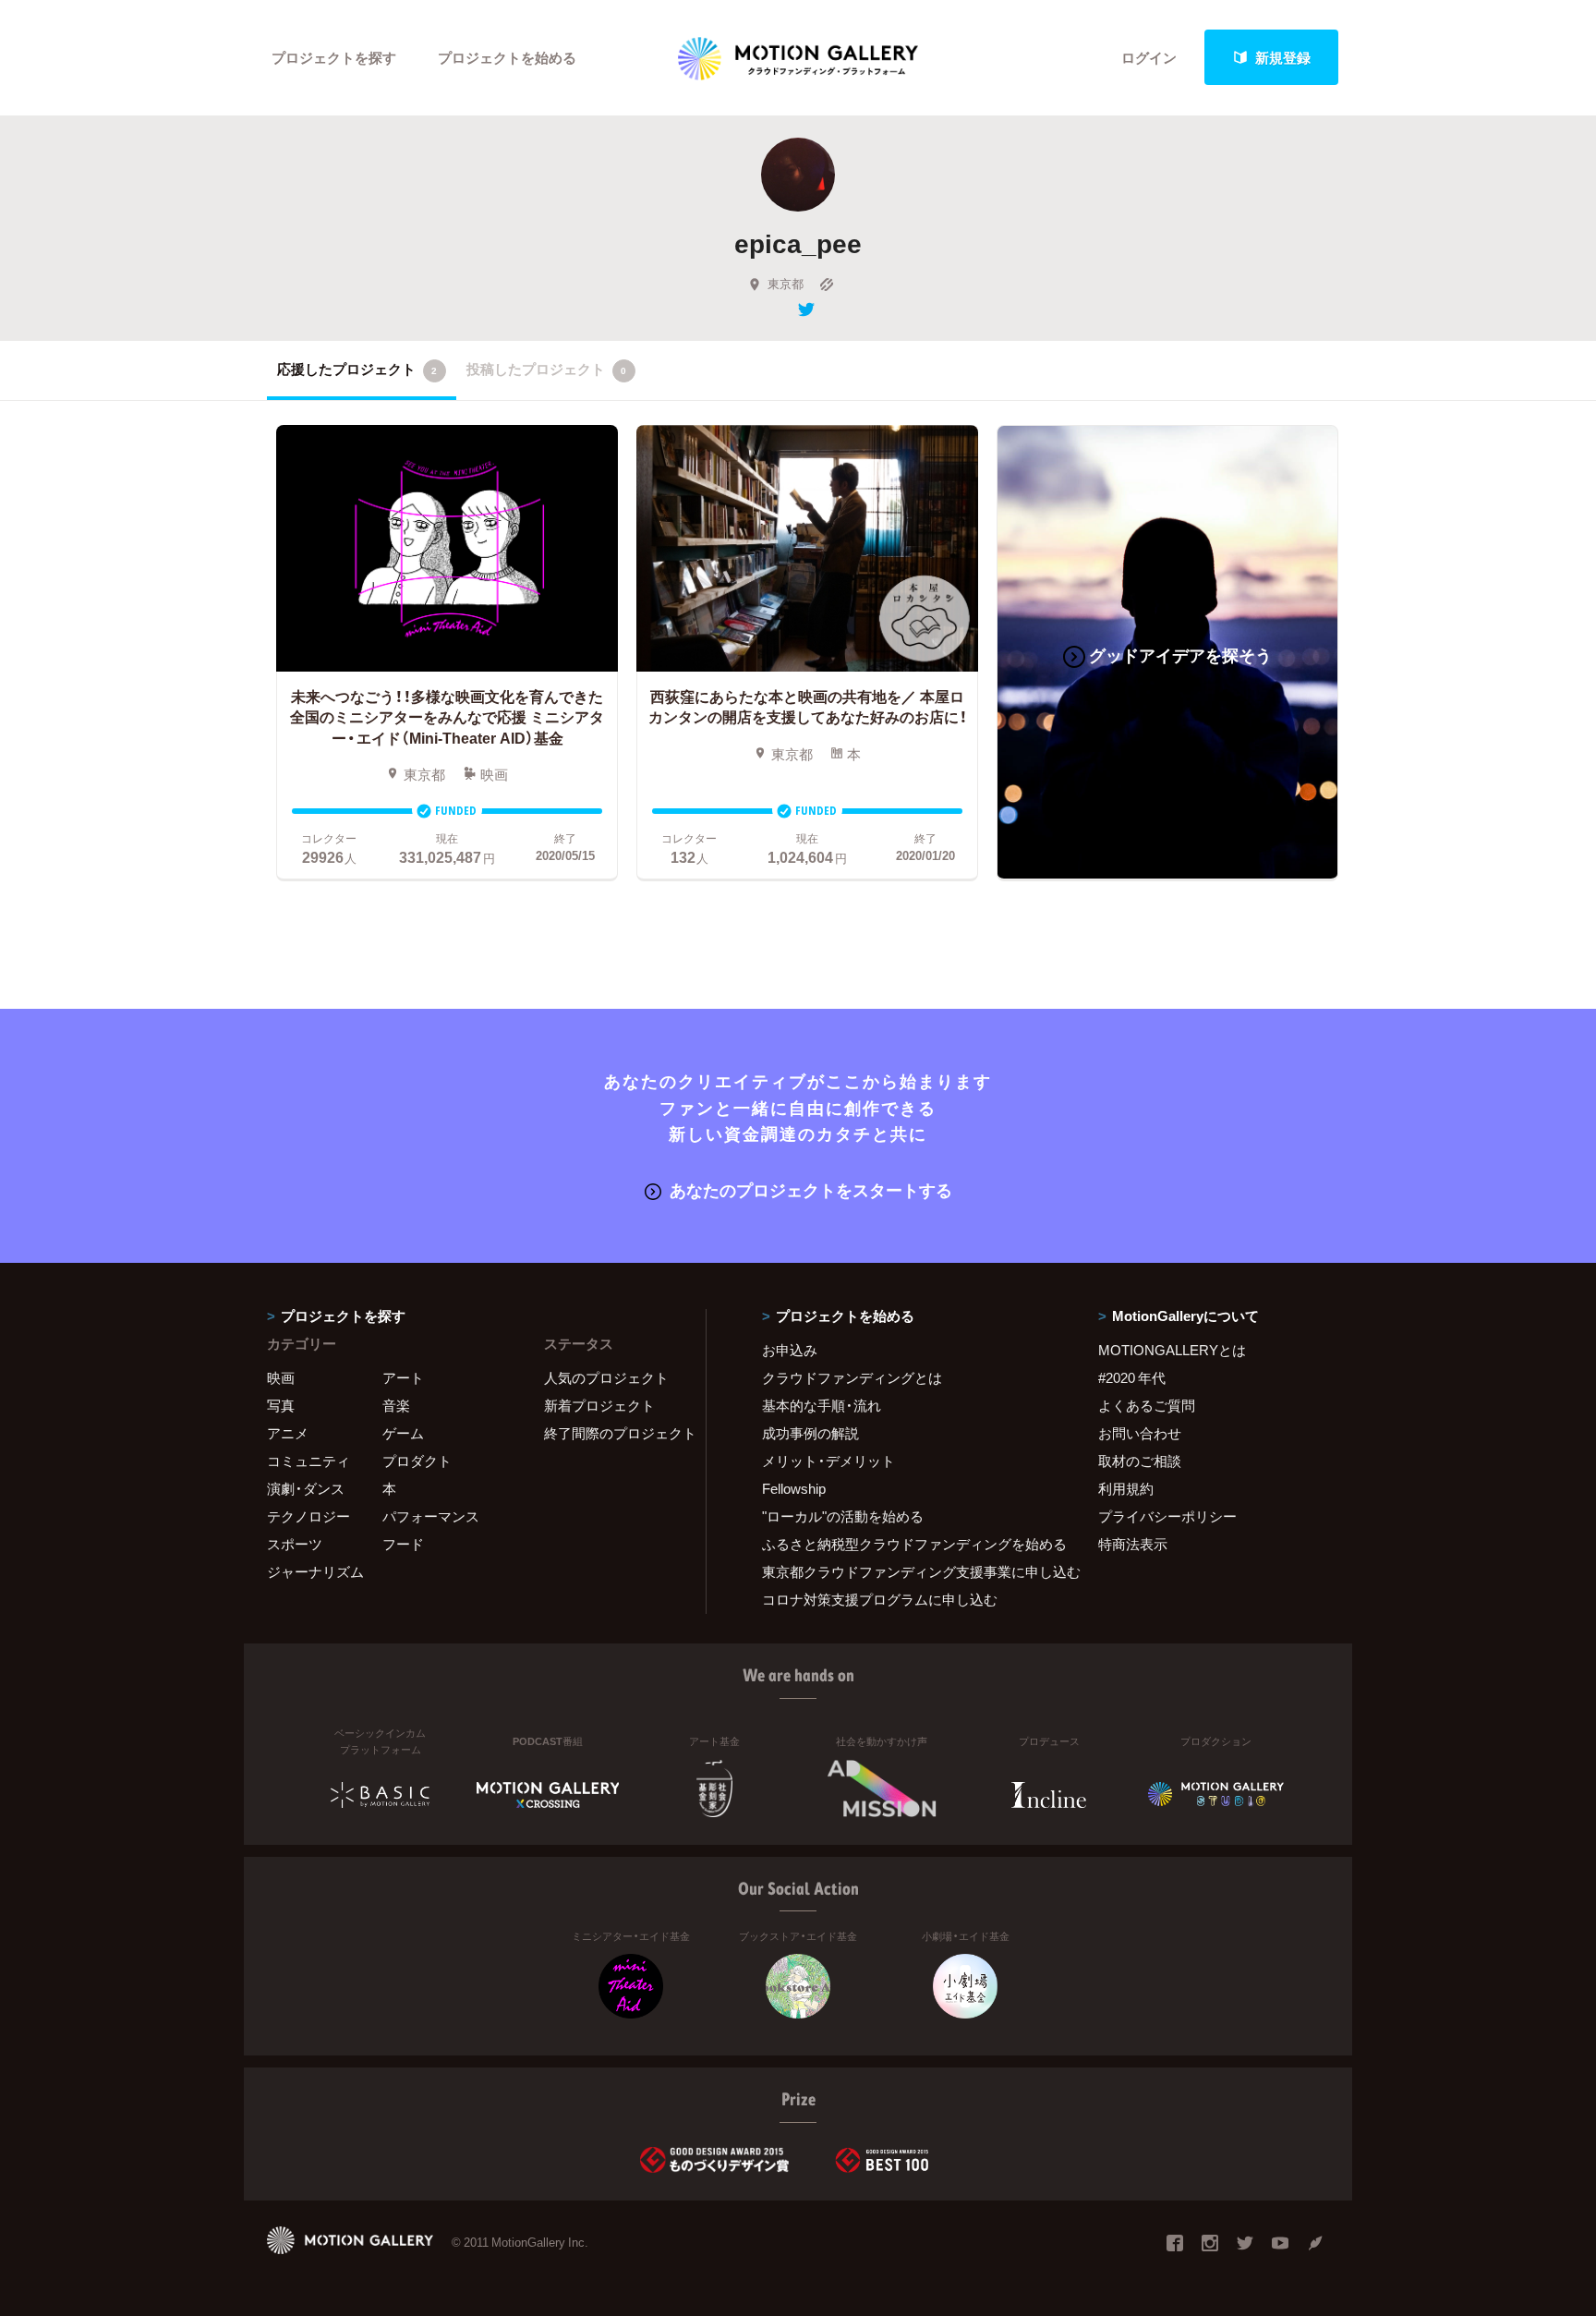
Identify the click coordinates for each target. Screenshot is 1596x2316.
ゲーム (403, 1433)
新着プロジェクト (599, 1405)
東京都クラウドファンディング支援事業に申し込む (907, 1571)
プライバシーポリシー (1167, 1516)
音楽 (396, 1405)
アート (403, 1377)
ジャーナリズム (315, 1571)
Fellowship (794, 1488)
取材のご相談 (1140, 1461)
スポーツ (295, 1544)
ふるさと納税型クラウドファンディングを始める (907, 1544)
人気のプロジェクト (606, 1377)
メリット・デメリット (828, 1461)
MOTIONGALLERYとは (1172, 1350)
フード (403, 1544)
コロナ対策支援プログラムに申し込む (880, 1599)
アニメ (288, 1433)
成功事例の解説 (810, 1433)
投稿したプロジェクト (546, 369)
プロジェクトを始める (507, 57)
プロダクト (417, 1461)
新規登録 (1283, 57)
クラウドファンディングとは (852, 1377)
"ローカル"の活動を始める (843, 1516)
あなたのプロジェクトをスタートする (811, 1189)
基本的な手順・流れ (822, 1405)
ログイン (1149, 57)
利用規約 (1126, 1488)
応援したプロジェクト (357, 369)
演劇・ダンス (306, 1488)
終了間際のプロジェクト (613, 1433)
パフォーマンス (431, 1516)
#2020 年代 (1132, 1377)
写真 (281, 1405)
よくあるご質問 (1147, 1405)
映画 (281, 1377)
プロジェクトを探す (334, 57)
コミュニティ (308, 1461)
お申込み (790, 1350)
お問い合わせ (1140, 1433)
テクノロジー (308, 1516)
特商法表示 (1133, 1544)
